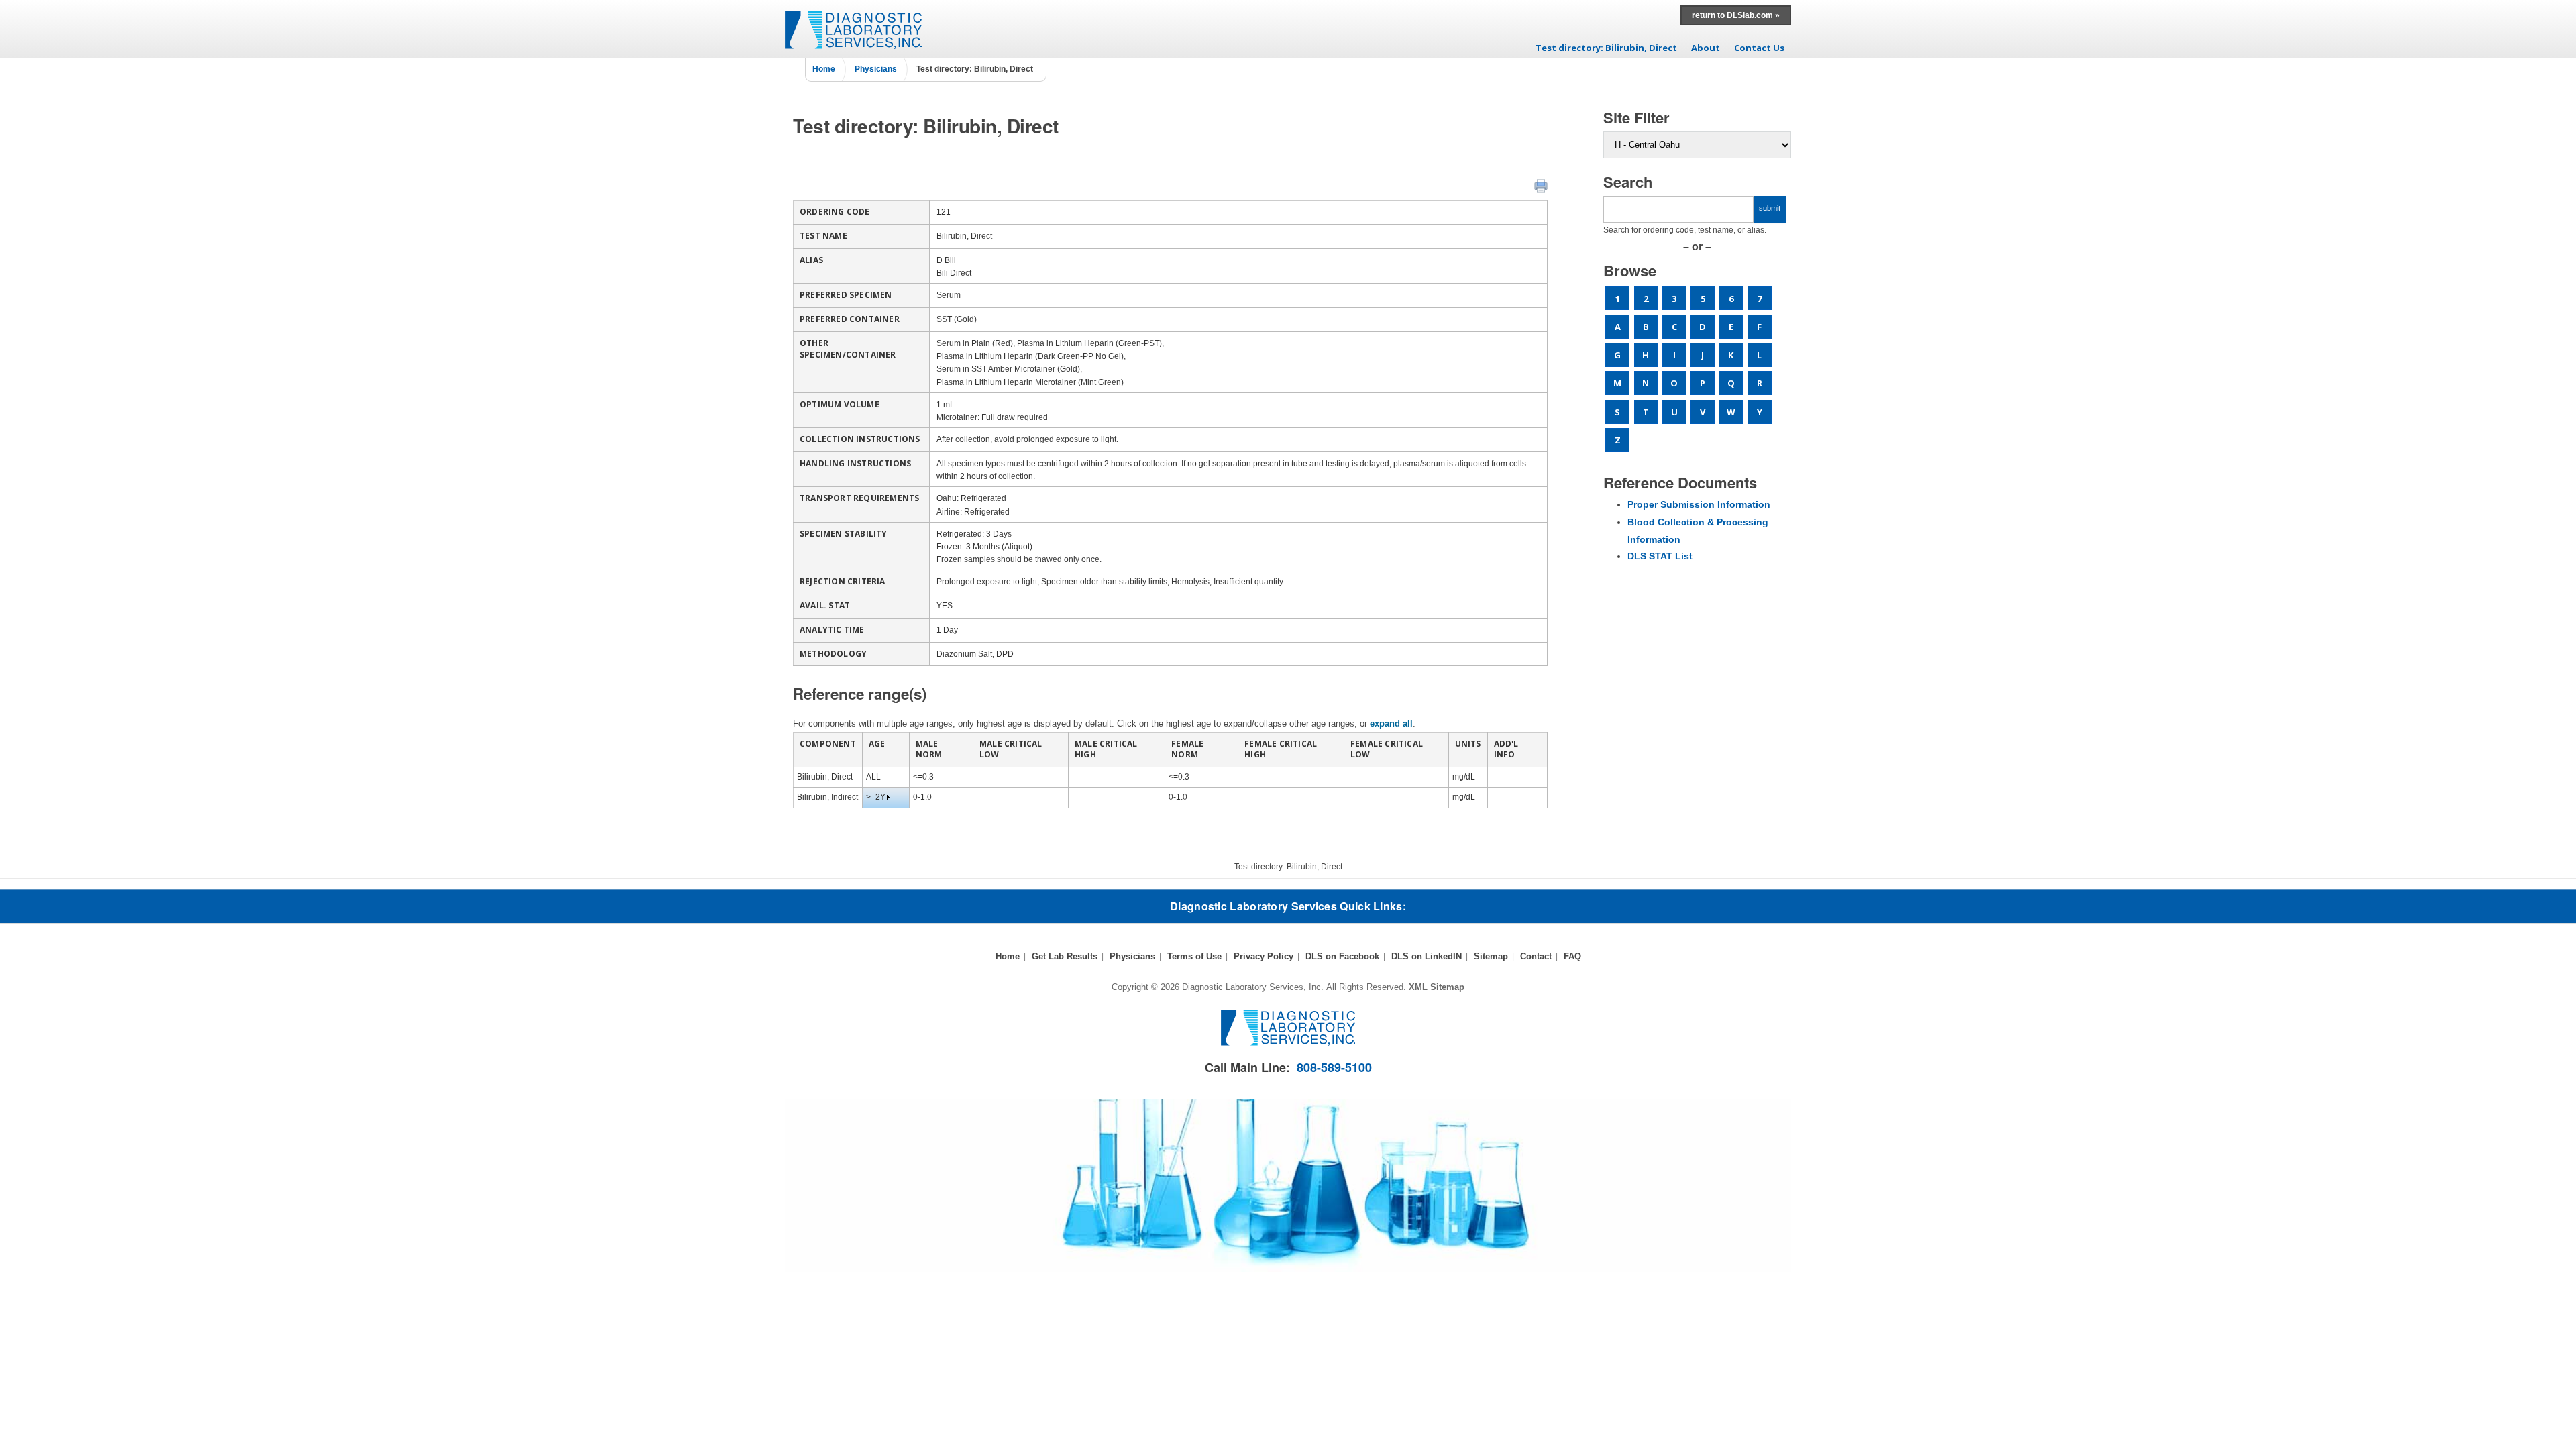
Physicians (876, 69)
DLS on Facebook (1342, 956)
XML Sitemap (1437, 987)
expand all (1391, 723)
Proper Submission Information (1699, 504)
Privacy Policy (1264, 956)
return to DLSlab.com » (1736, 15)
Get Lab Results (1065, 956)
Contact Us (1759, 48)
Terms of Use (1194, 956)
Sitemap (1491, 956)
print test (1541, 186)
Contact (1536, 956)
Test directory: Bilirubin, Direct (1606, 48)
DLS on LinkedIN (1427, 956)
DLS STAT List (1660, 556)
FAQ (1572, 956)
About (1706, 48)
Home (824, 69)
